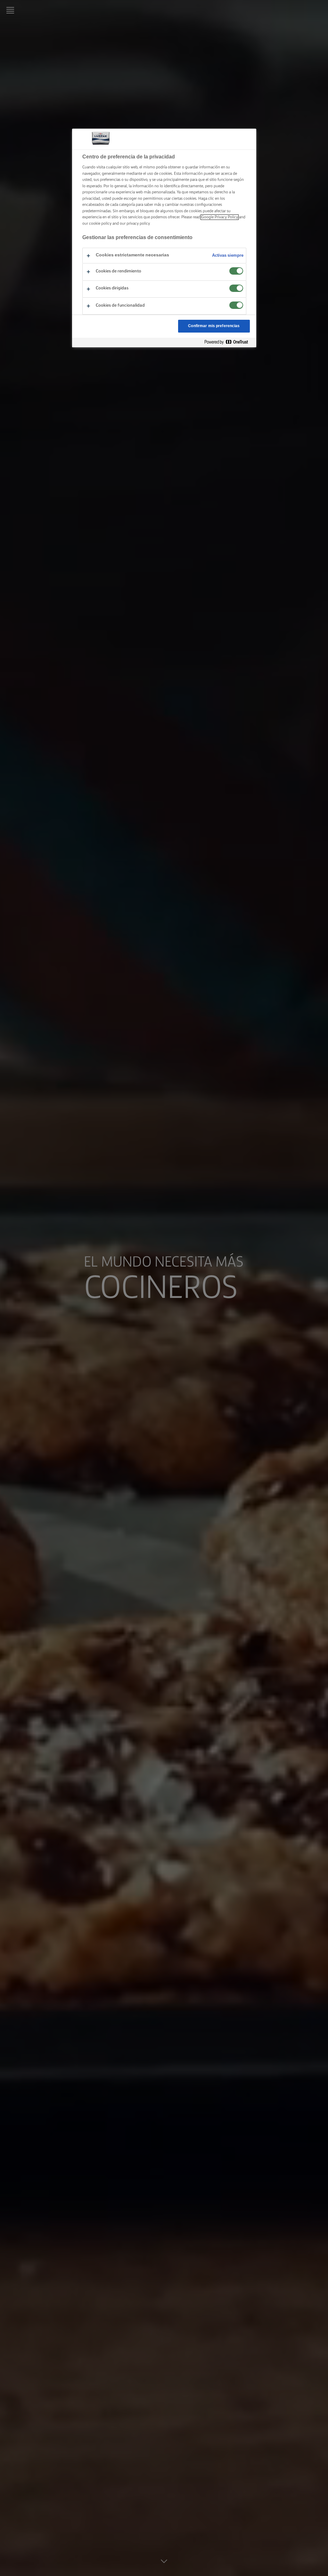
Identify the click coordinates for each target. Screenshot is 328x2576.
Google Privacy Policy (220, 217)
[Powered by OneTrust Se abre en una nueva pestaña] (229, 342)
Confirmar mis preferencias (214, 326)
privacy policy (138, 224)
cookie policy (100, 224)
